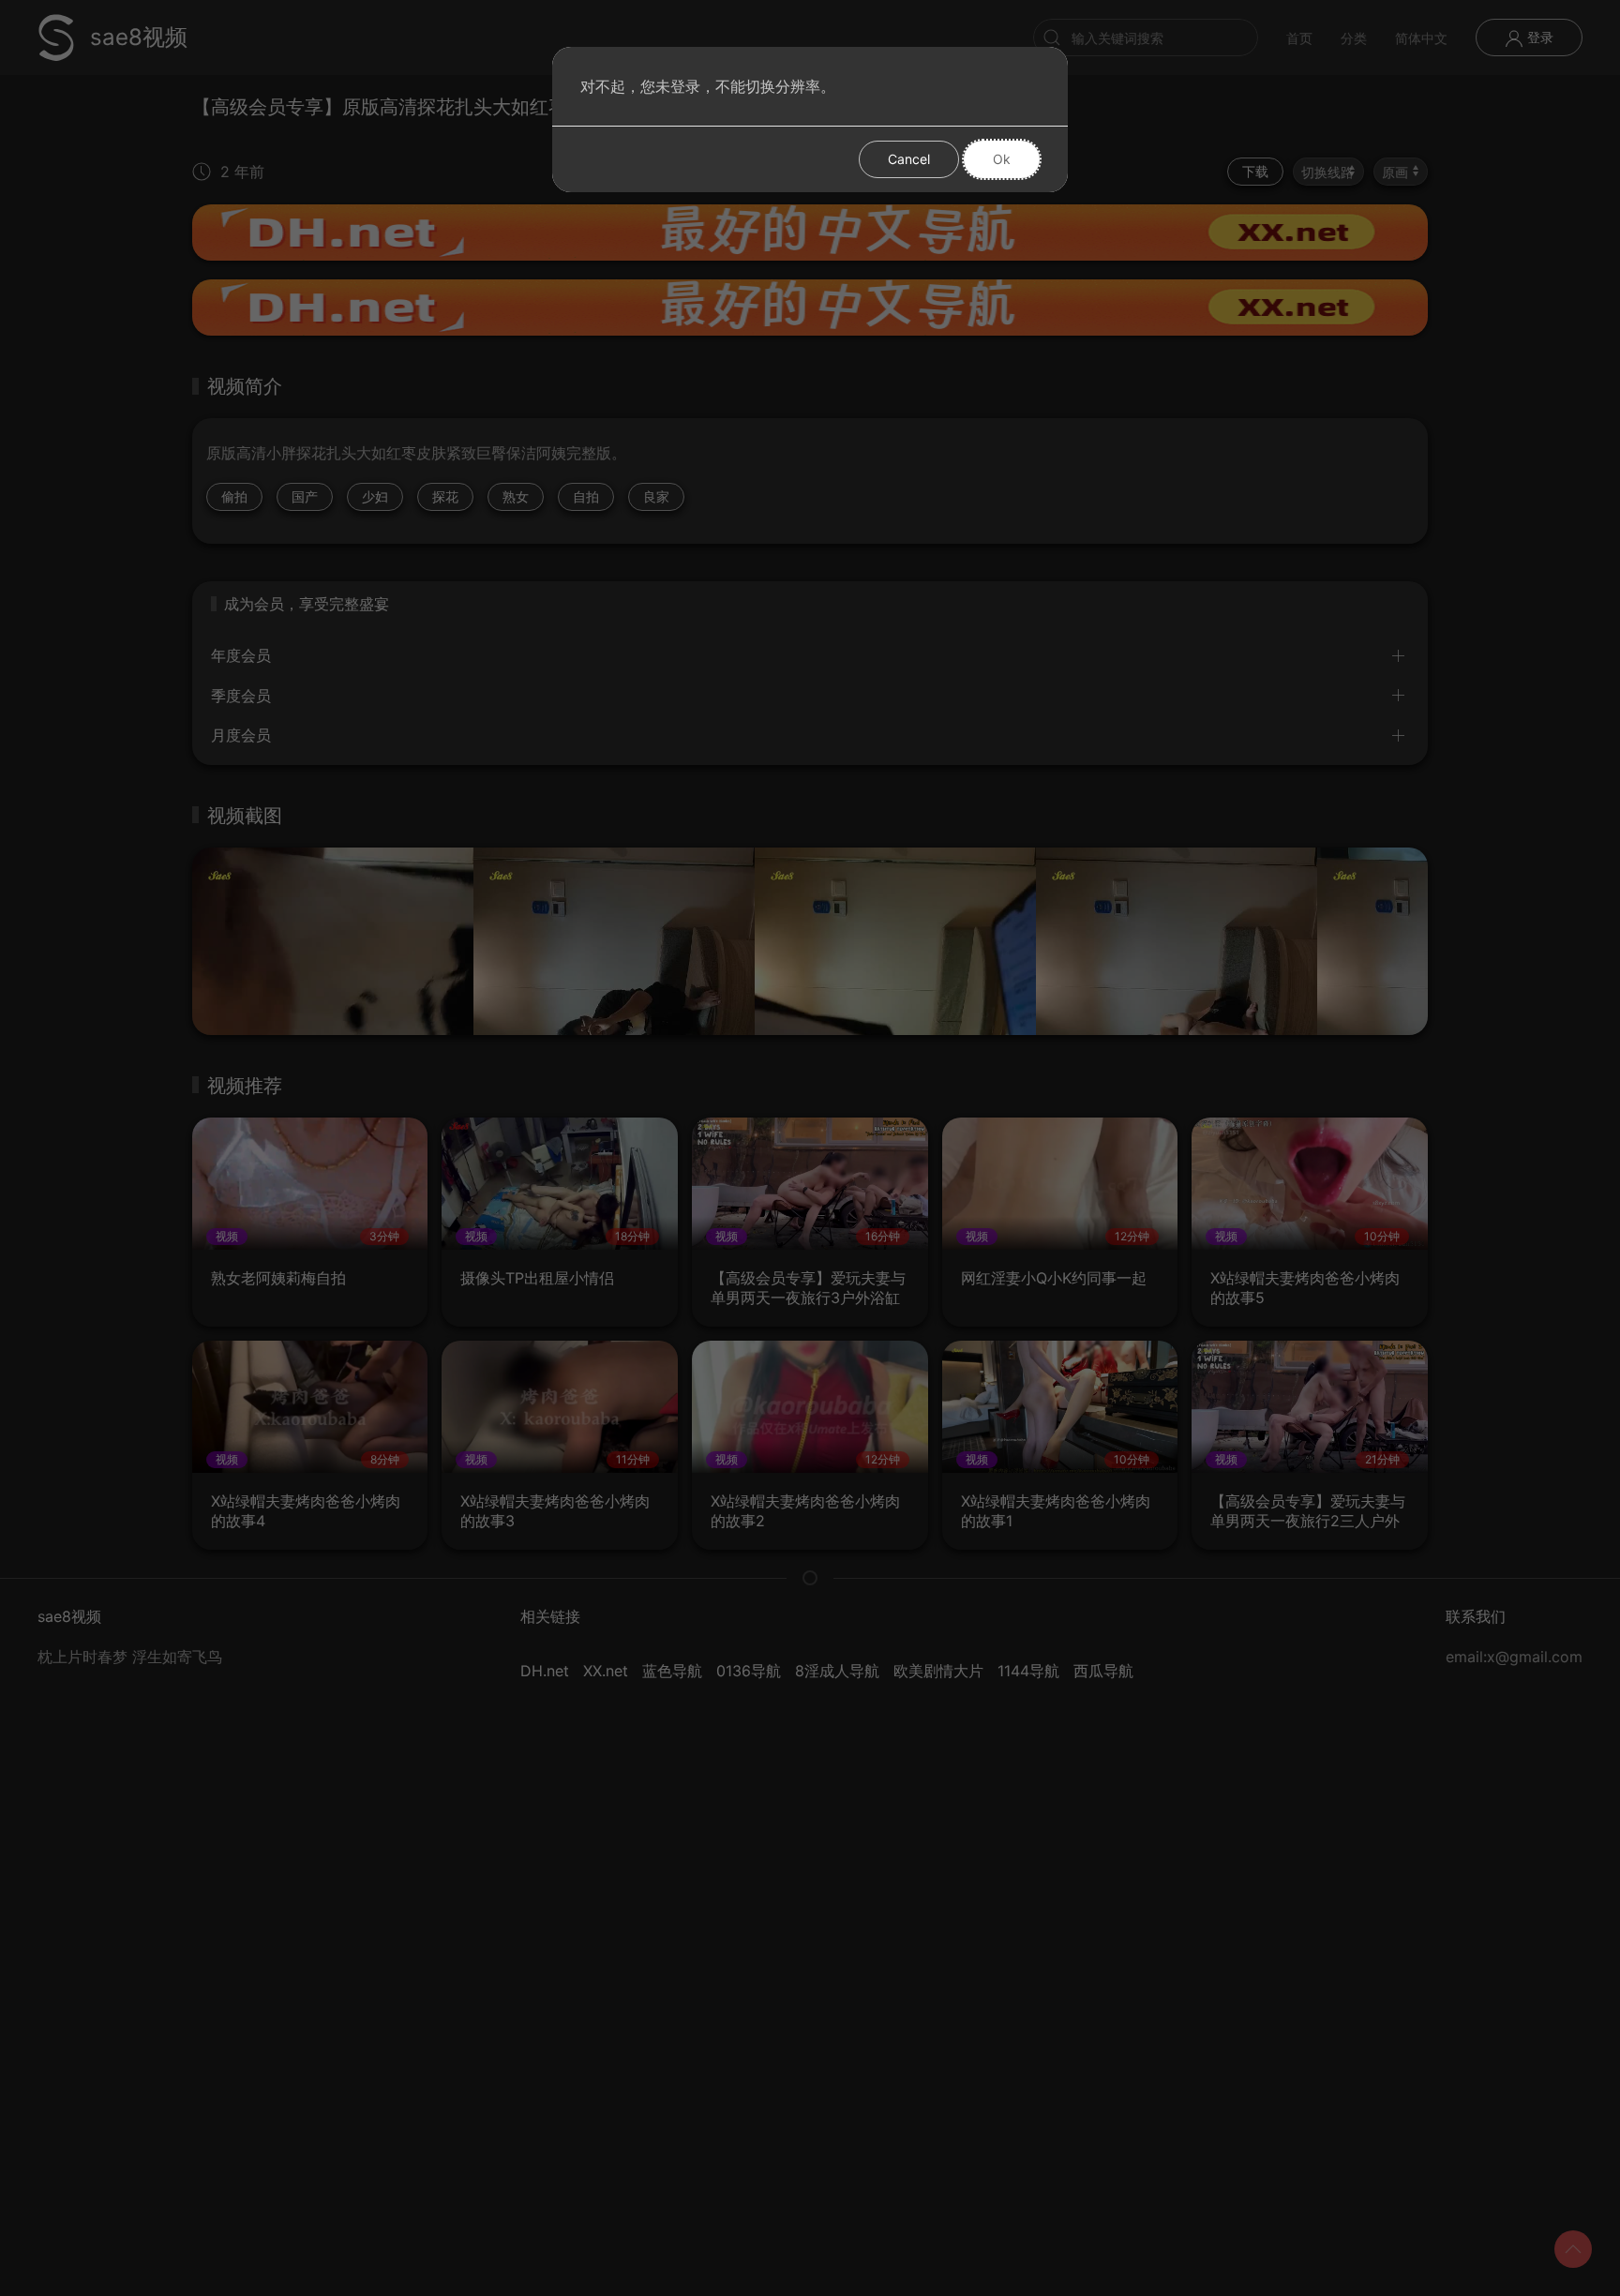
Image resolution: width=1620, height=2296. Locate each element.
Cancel (909, 159)
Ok (1002, 159)
